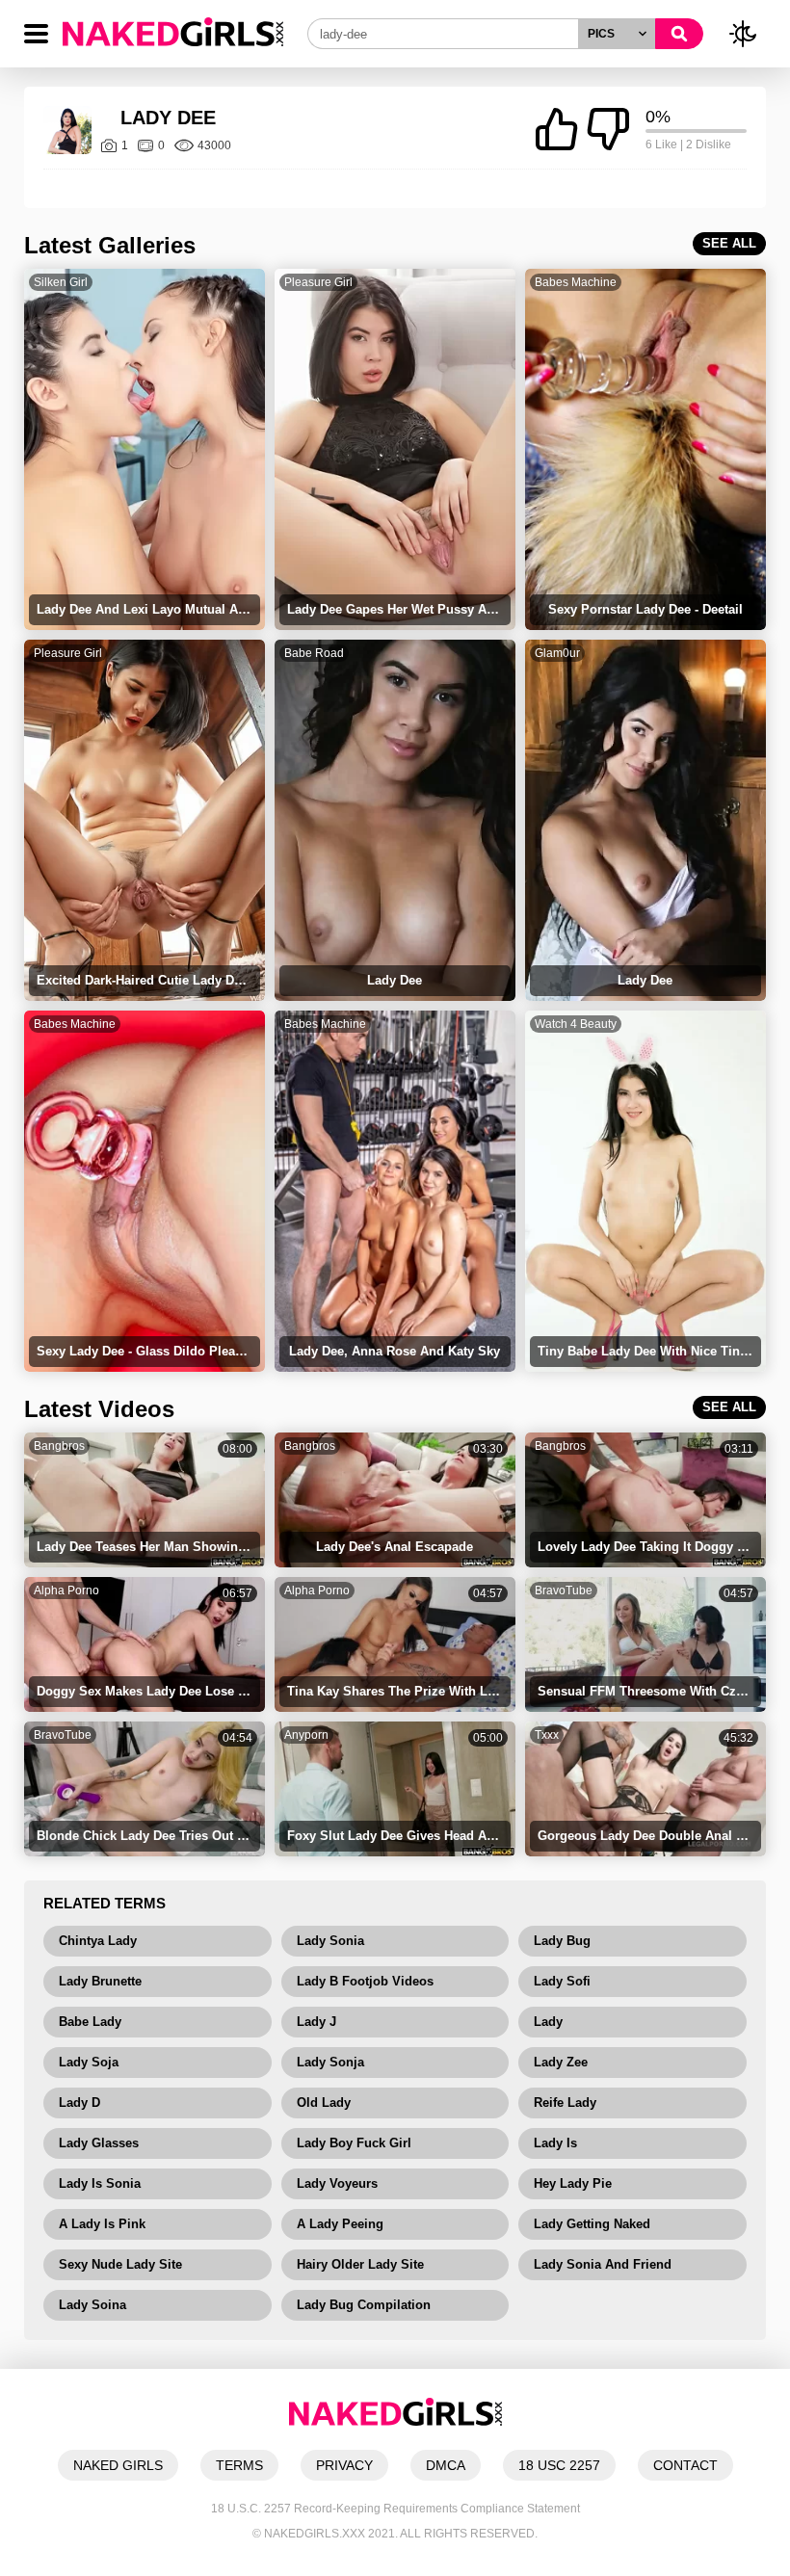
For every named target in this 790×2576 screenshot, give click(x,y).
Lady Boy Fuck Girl (354, 2143)
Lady (548, 2022)
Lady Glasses (99, 2143)
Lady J (316, 2022)
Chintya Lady (98, 1941)
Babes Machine (576, 282)
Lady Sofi (562, 1981)
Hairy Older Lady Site (360, 2264)
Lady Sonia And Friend (603, 2264)
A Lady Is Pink (102, 2224)
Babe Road (314, 653)
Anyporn (306, 1735)
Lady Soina (92, 2305)
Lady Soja (89, 2062)
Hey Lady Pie (573, 2183)
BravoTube (564, 1590)
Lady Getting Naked (592, 2224)
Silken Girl (61, 282)
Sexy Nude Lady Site (120, 2264)
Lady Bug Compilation (364, 2305)
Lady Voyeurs (337, 2183)
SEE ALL (729, 243)
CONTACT (685, 2465)
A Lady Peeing (340, 2224)
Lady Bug (562, 1941)
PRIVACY (344, 2465)
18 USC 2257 (559, 2465)
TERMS (239, 2465)
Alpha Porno (66, 1590)
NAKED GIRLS (118, 2465)
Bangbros (59, 1446)
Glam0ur (557, 653)
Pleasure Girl (318, 282)
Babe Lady (90, 2022)
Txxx (547, 1735)
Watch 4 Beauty (576, 1024)
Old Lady (324, 2103)
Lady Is (555, 2143)
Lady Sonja (330, 2062)
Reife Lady (565, 2103)
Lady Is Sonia (100, 2183)
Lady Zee (561, 2062)
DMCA (446, 2465)
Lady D (79, 2103)
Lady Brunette (100, 1981)
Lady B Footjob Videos (365, 1981)
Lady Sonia (330, 1941)
